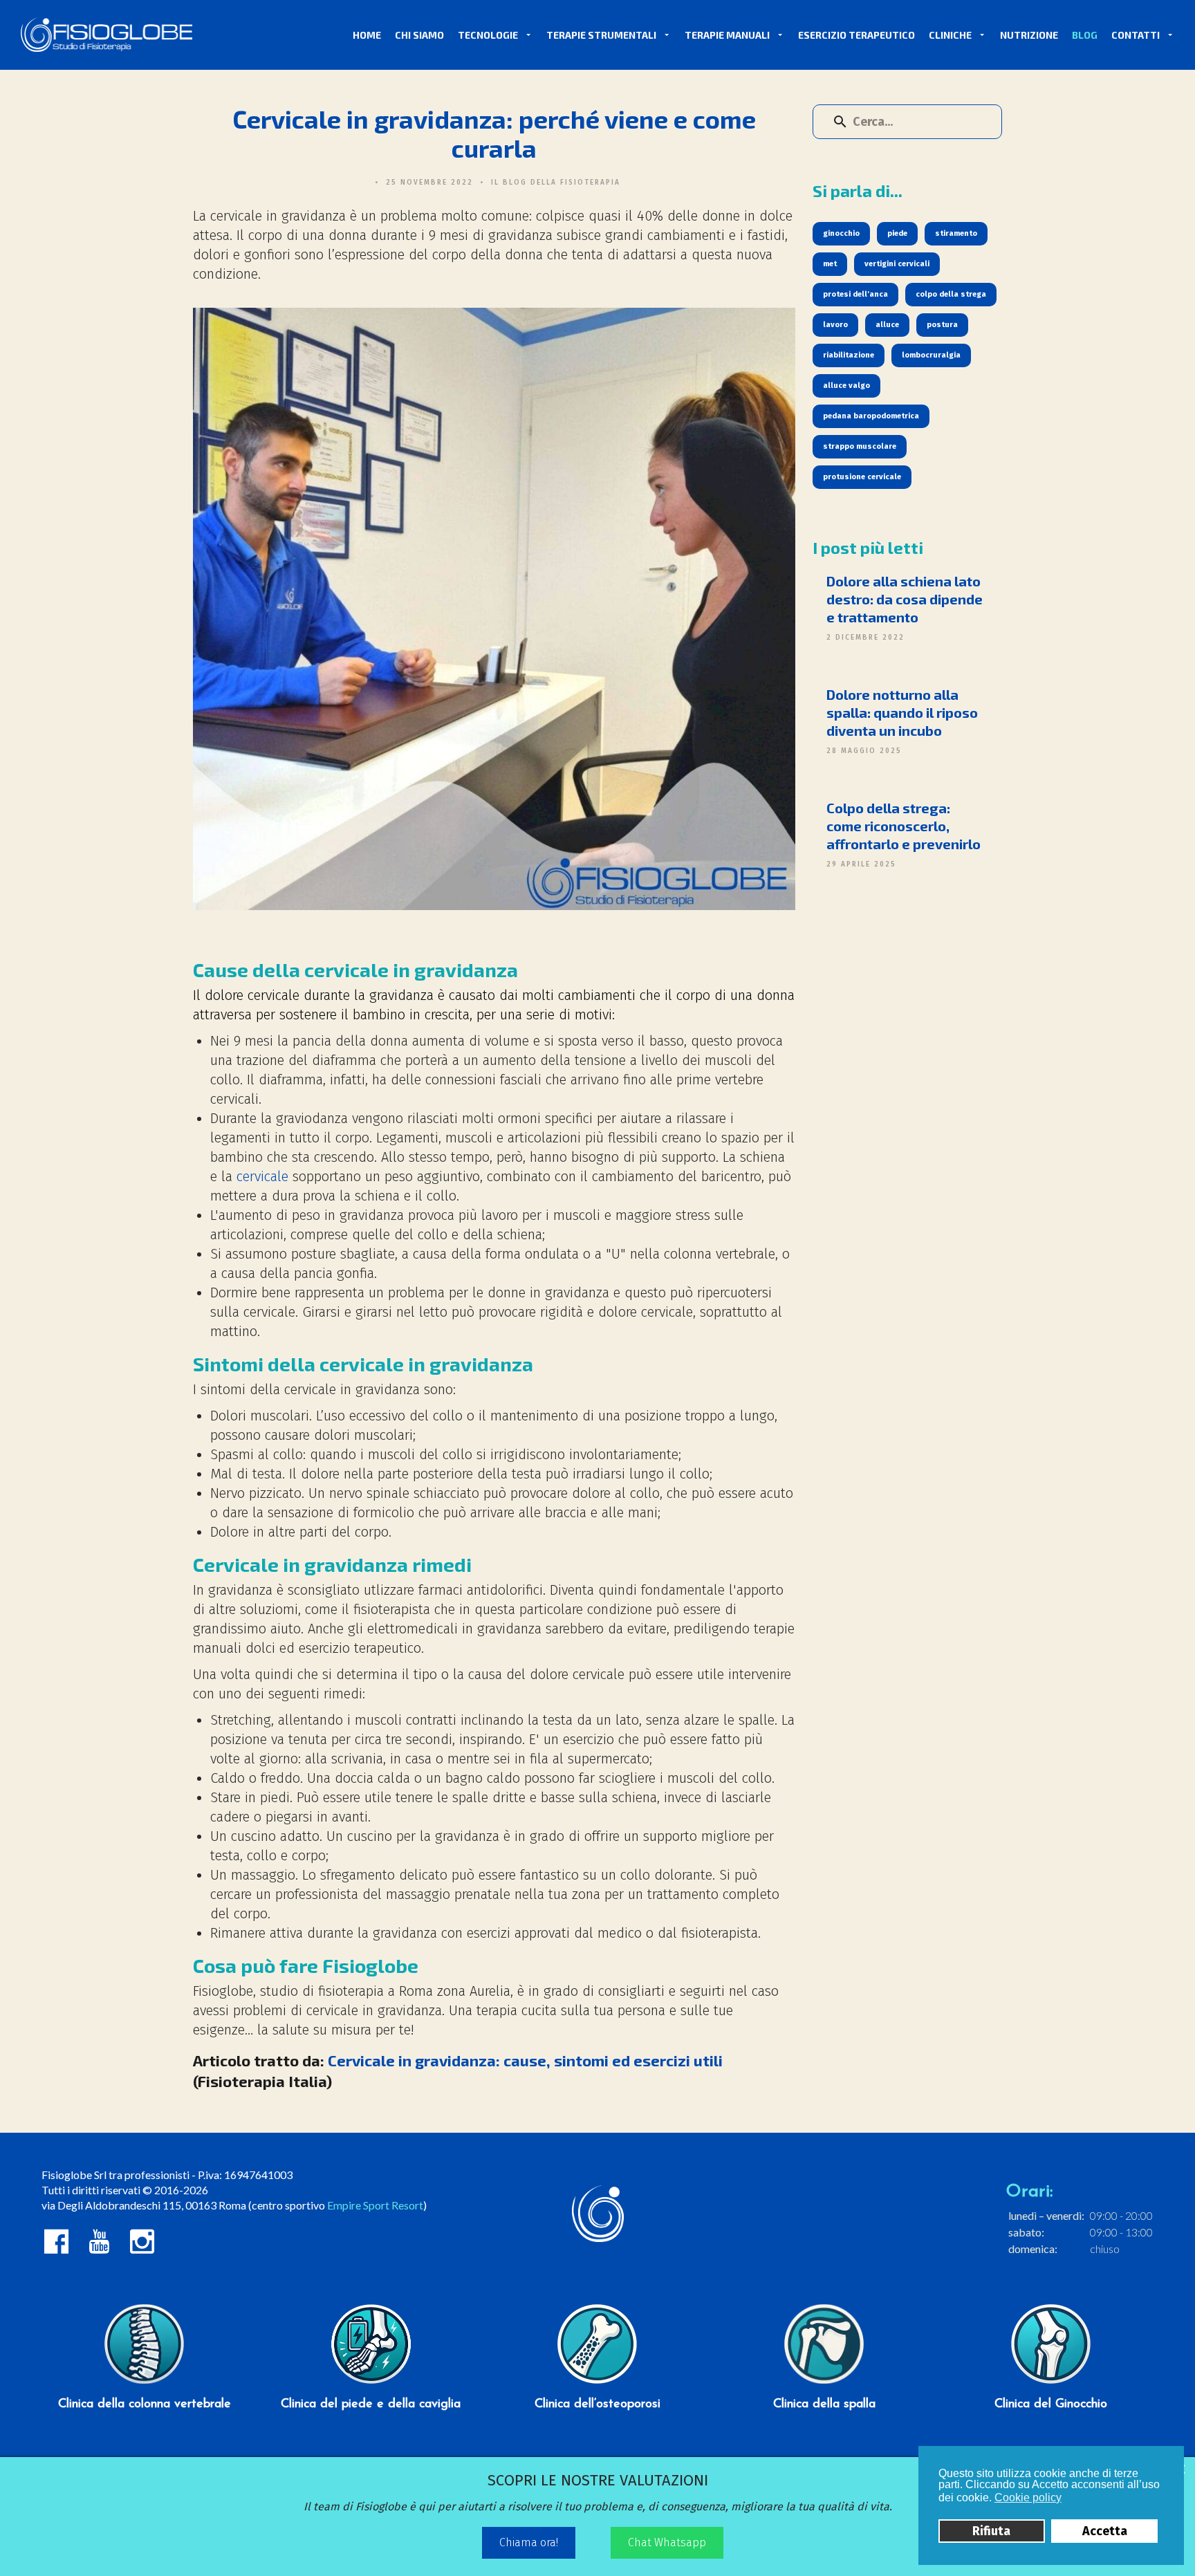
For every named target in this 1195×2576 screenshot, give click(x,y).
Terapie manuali (727, 35)
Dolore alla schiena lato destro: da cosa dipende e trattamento (905, 599)
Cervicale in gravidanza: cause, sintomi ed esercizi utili (525, 2060)
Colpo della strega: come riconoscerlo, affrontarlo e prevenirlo (904, 826)
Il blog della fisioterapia (556, 183)
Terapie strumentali (601, 35)
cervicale (262, 1176)
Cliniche (950, 35)
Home (367, 35)
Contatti (1136, 35)
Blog (1085, 35)
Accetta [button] (1105, 2531)
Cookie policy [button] (1028, 2498)
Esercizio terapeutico (856, 35)
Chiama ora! (529, 2542)
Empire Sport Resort (375, 2205)
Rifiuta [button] (991, 2531)
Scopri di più (145, 2300)
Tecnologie (488, 35)
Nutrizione (1029, 35)
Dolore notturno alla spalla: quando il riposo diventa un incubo (902, 712)
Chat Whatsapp (667, 2542)
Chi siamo (419, 35)
